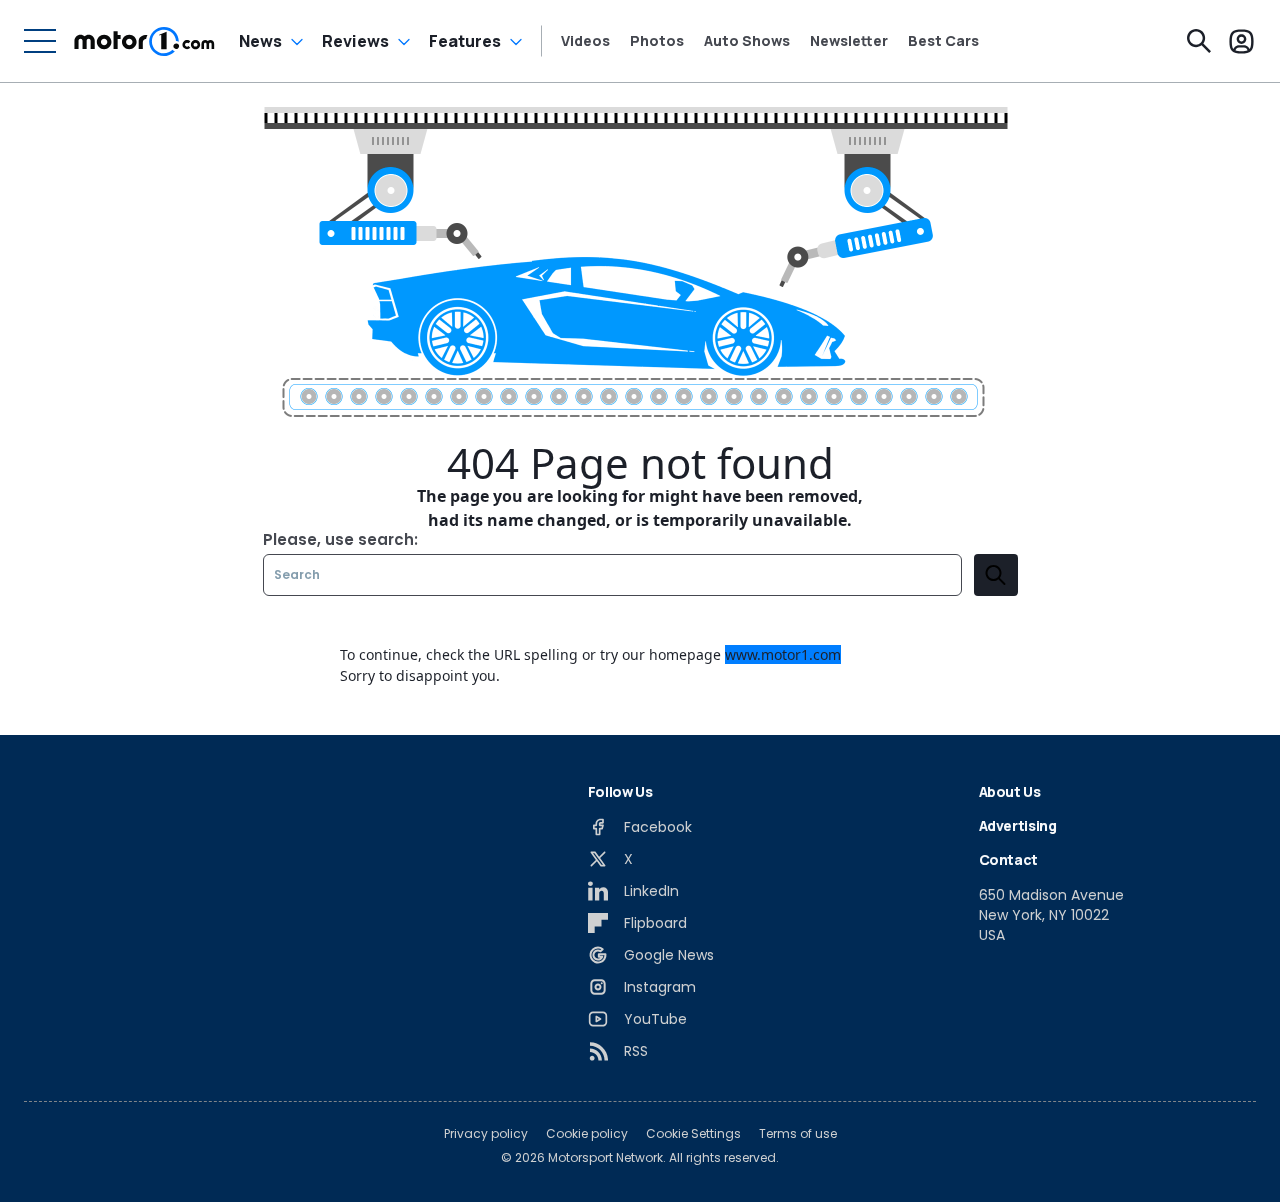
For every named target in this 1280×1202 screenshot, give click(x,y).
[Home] (144, 41)
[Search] (1199, 41)
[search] (996, 575)
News (260, 41)
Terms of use (798, 1134)
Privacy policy (486, 1134)
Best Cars (943, 41)
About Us (1010, 791)
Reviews (355, 41)
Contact (1009, 859)
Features (465, 41)
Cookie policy (587, 1134)
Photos (657, 41)
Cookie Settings (693, 1134)
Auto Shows (747, 41)
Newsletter (849, 41)
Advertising (1018, 825)
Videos (585, 41)
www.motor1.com (783, 654)
